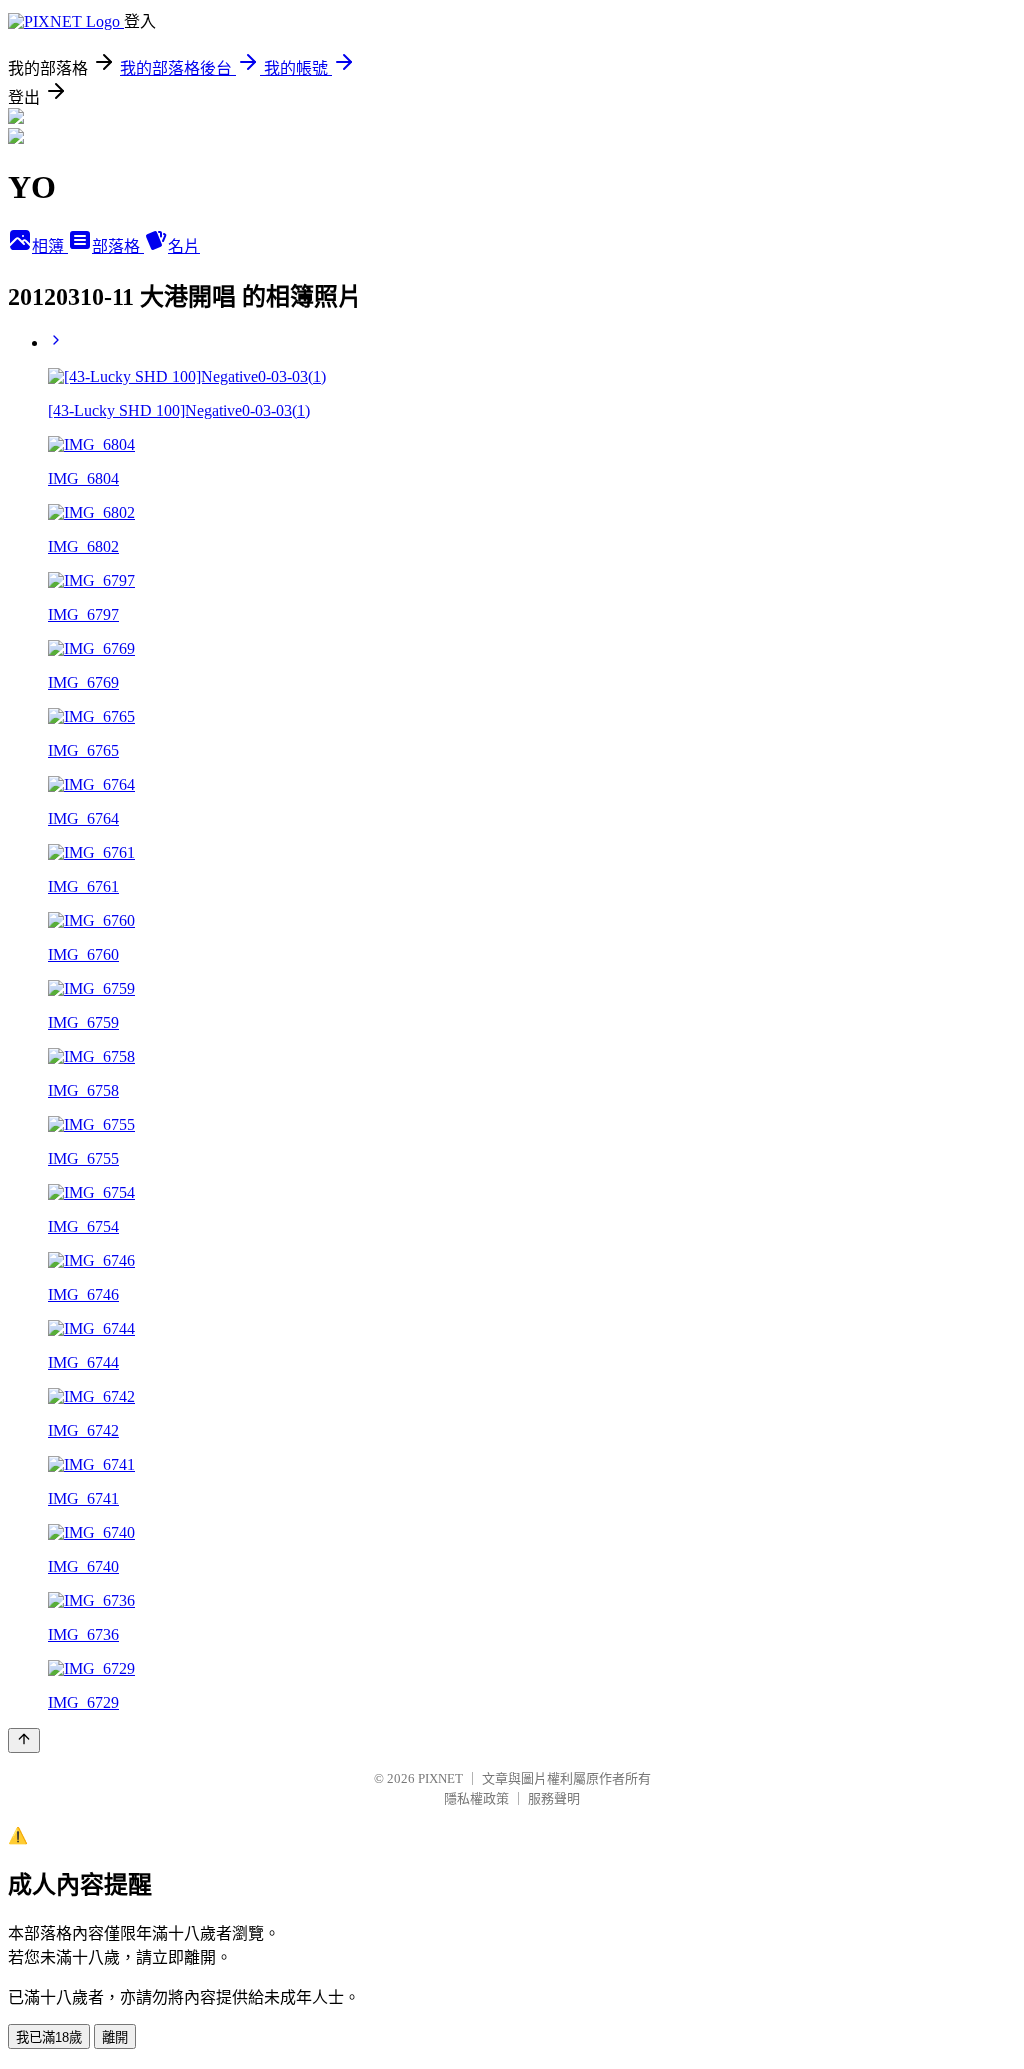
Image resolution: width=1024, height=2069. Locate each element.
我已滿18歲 (49, 2037)
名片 (184, 246)
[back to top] (24, 1740)
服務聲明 (554, 1798)
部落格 (118, 246)
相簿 (50, 246)
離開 (115, 2037)
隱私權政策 (476, 1798)
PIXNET (440, 1778)
